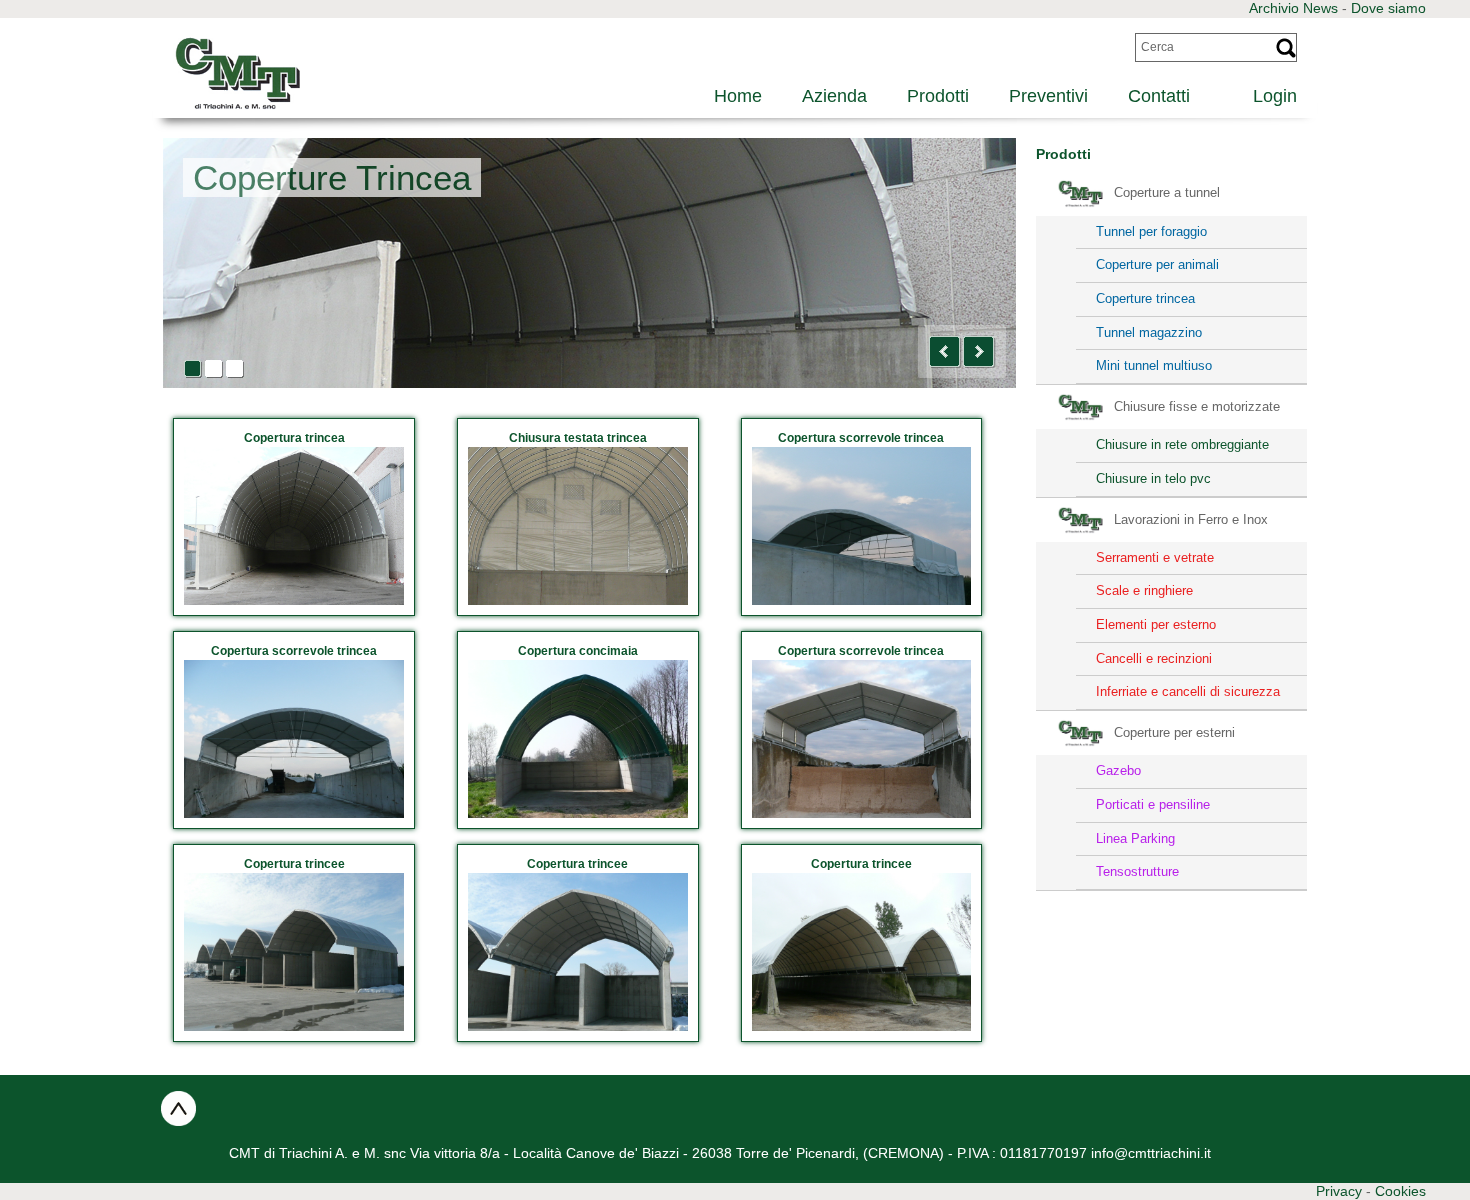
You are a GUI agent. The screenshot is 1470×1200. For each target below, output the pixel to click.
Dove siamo (1388, 8)
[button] (945, 351)
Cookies (1400, 1191)
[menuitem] (1263, 93)
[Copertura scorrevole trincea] (862, 526)
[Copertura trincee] (294, 952)
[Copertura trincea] (294, 526)
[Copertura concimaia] (578, 739)
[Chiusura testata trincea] (578, 526)
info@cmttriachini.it (1151, 1153)
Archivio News (1293, 8)
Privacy (1339, 1191)
